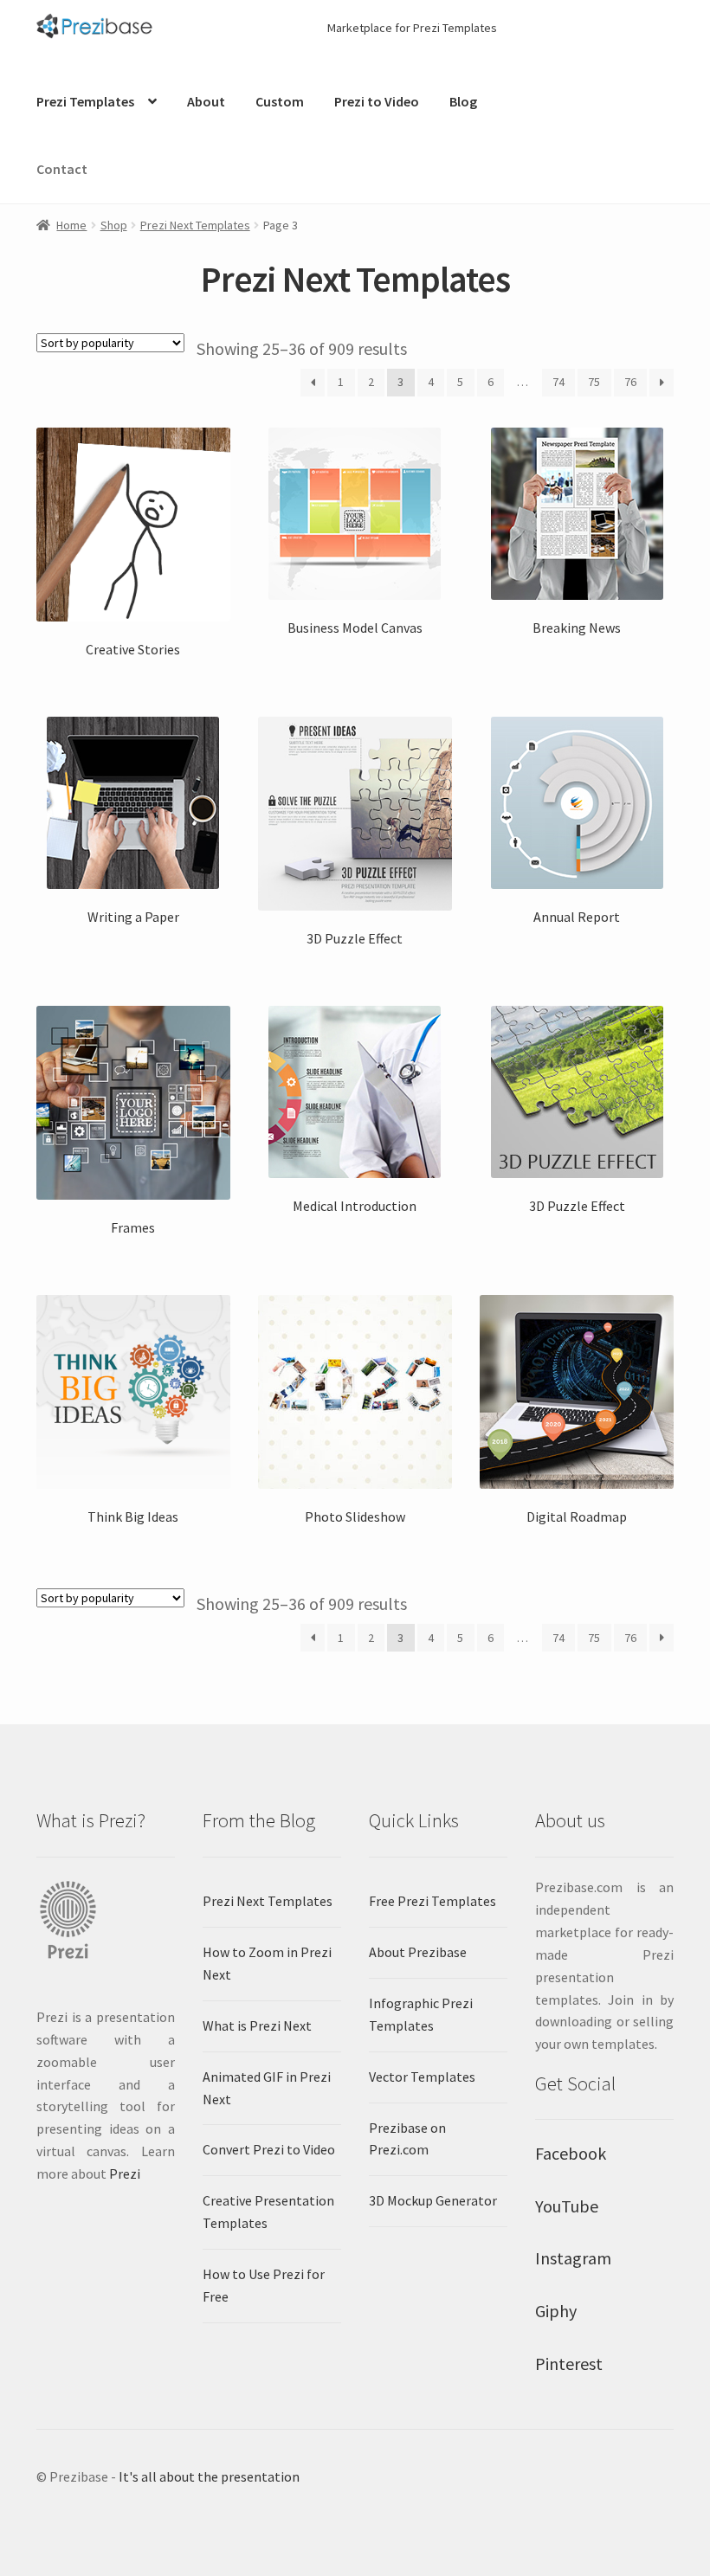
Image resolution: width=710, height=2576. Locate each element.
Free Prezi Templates (432, 1901)
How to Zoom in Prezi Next (267, 1963)
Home (71, 225)
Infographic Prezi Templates (421, 2014)
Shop (114, 225)
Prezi (125, 2173)
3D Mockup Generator (433, 2200)
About (206, 101)
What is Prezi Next (257, 2025)
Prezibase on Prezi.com (407, 2139)
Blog (463, 101)
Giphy (556, 2311)
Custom (280, 101)
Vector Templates (422, 2077)
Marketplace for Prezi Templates (412, 28)
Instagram (573, 2258)
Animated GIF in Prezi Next (267, 2088)
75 (594, 382)
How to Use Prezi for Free (264, 2285)
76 (630, 382)
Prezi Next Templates (195, 225)
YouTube (567, 2206)
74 (558, 382)
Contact (62, 169)
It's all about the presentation (209, 2476)
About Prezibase (418, 1952)
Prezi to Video (377, 101)
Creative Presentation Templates (268, 2212)
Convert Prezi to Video (269, 2149)
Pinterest (569, 2363)
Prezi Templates (85, 101)
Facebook (571, 2153)
